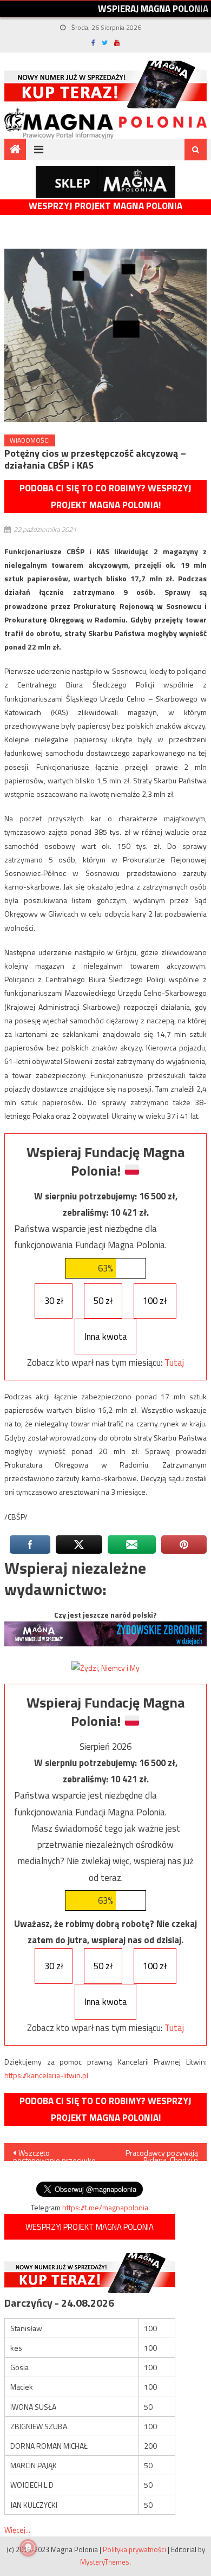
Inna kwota (106, 1336)
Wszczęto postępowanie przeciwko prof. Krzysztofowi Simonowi (54, 2154)
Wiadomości (30, 440)
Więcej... (17, 2530)
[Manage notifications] (28, 2548)
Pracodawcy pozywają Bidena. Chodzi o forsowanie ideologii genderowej (162, 2154)
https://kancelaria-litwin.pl (46, 2075)
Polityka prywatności (134, 2549)
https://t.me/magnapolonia (105, 2207)
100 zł (155, 1301)
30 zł (54, 1301)
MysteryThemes (105, 2562)
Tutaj (174, 1362)
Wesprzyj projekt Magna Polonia (105, 206)
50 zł (103, 1301)
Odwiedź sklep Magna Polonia (105, 182)
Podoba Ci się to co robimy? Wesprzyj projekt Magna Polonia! (105, 497)
